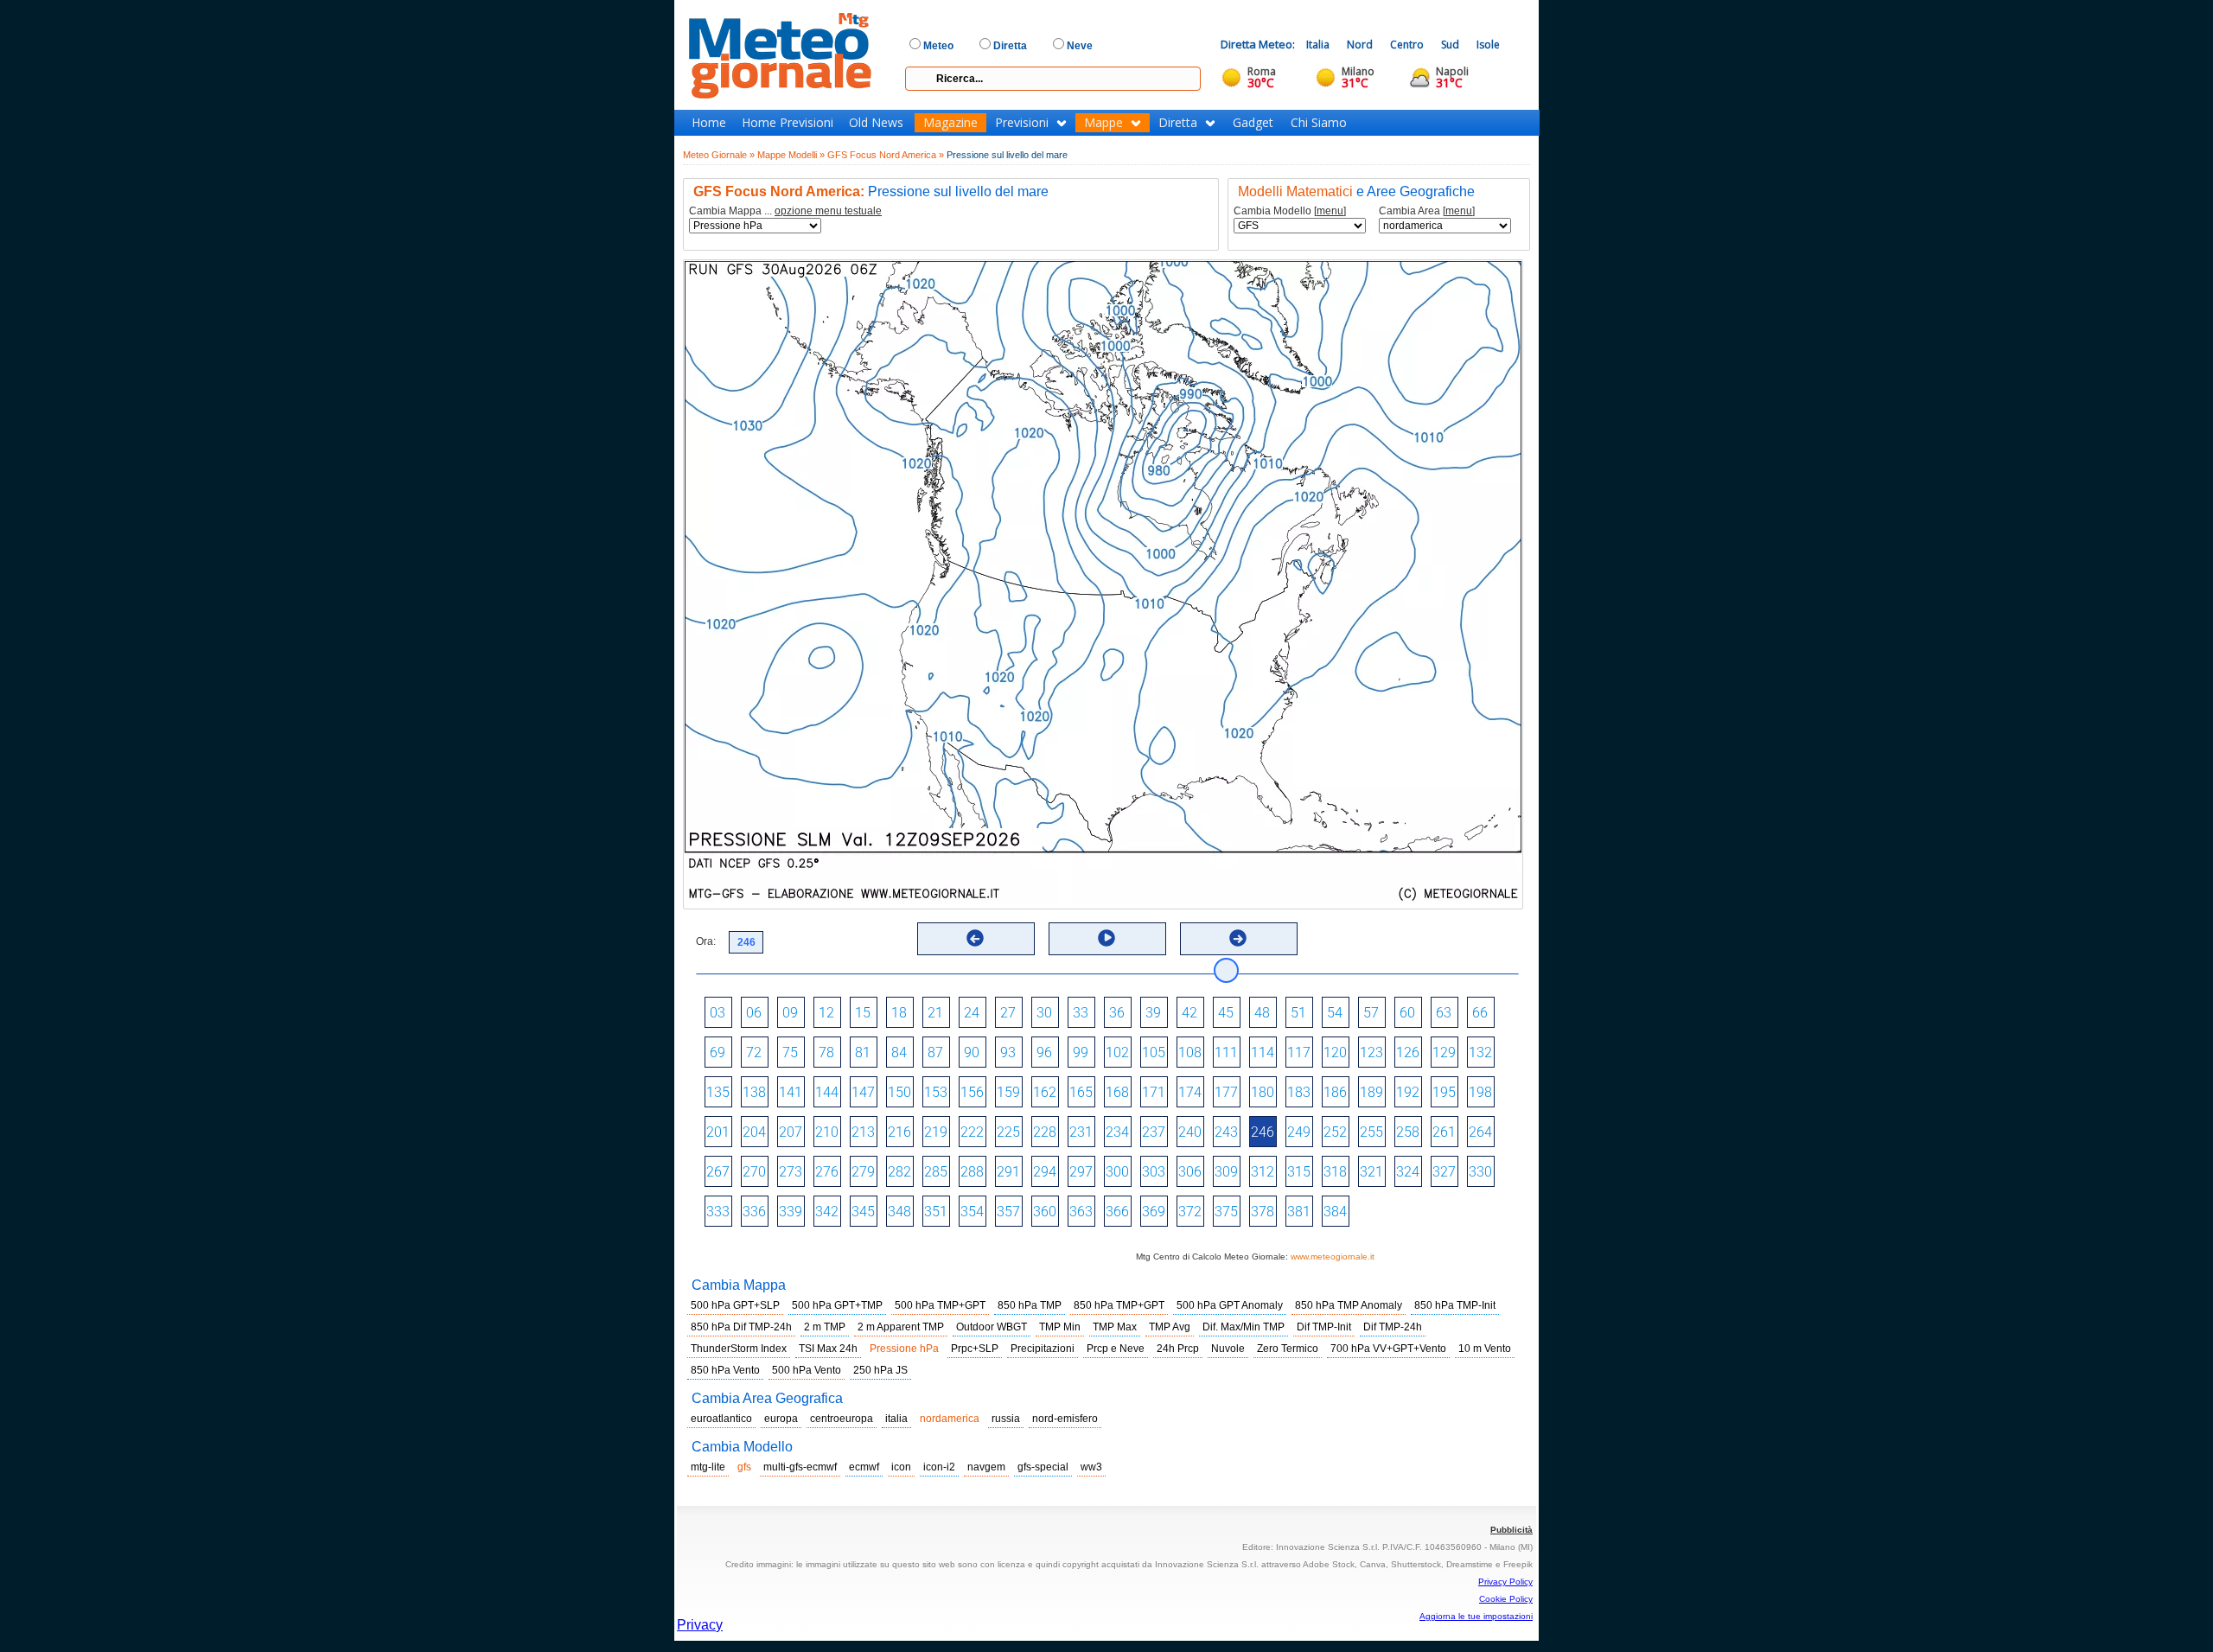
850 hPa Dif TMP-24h (741, 1327)
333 (718, 1212)
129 (1444, 1052)
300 (1117, 1172)
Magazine (950, 123)
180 (1263, 1092)
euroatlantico (721, 1419)
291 (1008, 1172)
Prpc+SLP (975, 1349)
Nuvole (1228, 1349)
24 (972, 1013)
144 (827, 1092)
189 (1371, 1092)
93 (1008, 1052)
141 (791, 1092)
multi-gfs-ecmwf (800, 1467)
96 (1044, 1052)
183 (1299, 1092)
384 (1335, 1212)
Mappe (1103, 123)
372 (1190, 1212)
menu (1330, 211)
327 (1444, 1172)
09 (790, 1013)
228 (1045, 1132)
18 (899, 1013)
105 (1154, 1052)
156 (972, 1092)
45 (1226, 1013)
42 (1189, 1013)
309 (1226, 1172)
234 (1117, 1132)
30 (1044, 1013)
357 (1008, 1212)
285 (936, 1172)
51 (1298, 1013)
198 (1480, 1092)
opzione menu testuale (828, 211)
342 (827, 1212)
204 (754, 1132)
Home (709, 123)
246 (1263, 1132)
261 (1444, 1132)
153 (936, 1092)
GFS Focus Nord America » (886, 155)
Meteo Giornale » (719, 155)
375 (1226, 1212)
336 (754, 1212)
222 (972, 1132)
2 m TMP (825, 1327)
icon (901, 1467)
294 (1045, 1172)
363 (1081, 1212)
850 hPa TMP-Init (1455, 1305)
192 (1408, 1092)
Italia (1318, 45)
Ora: (706, 941)
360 (1045, 1212)
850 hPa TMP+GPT (1119, 1305)
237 (1154, 1132)
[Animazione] (1106, 938)
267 (718, 1172)
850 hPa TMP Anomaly (1349, 1305)
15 (863, 1013)
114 (1263, 1052)
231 (1081, 1132)
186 (1335, 1092)
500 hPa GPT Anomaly (1230, 1305)
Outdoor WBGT (992, 1327)
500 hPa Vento (807, 1370)
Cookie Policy (1506, 1599)
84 (899, 1052)
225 (1008, 1132)
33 (1081, 1013)
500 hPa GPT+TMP (837, 1305)
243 (1226, 1132)
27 (1008, 1013)
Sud (1450, 45)
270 (754, 1172)
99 (1081, 1052)
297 (1081, 1172)
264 (1480, 1132)
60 (1407, 1013)
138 (754, 1092)
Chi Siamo (1319, 123)
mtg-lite (708, 1467)
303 (1154, 1172)
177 (1226, 1092)
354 (972, 1212)
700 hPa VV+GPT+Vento (1388, 1349)
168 (1117, 1092)
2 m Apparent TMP (901, 1327)
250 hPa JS (880, 1370)
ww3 (1091, 1467)
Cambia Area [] (1427, 211)
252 (1335, 1132)
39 (1153, 1013)
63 (1444, 1013)
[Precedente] (975, 938)
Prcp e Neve (1116, 1349)
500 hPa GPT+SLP (735, 1305)
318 (1335, 1172)
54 (1335, 1013)
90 (972, 1052)
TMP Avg (1170, 1327)
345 (863, 1212)
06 (754, 1013)
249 (1299, 1132)
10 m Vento (1485, 1349)
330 (1480, 1172)
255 (1371, 1132)
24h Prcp (1178, 1349)
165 (1081, 1092)
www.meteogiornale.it (1333, 1257)
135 (718, 1092)
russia (1006, 1419)
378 (1263, 1212)
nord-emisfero (1065, 1419)
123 (1371, 1052)
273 (791, 1172)
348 (899, 1212)
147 (863, 1092)
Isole (1488, 45)
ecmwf (864, 1467)
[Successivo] (1238, 938)
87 (935, 1052)
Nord (1360, 45)
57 (1371, 1013)
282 (899, 1172)
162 (1045, 1092)
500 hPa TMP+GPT (940, 1305)
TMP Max (1115, 1327)
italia (896, 1419)
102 (1117, 1052)
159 (1008, 1092)
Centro (1407, 45)
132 (1480, 1052)
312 (1263, 1172)
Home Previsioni (788, 123)
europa (781, 1419)
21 (935, 1013)
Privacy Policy (1505, 1582)
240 (1190, 1132)
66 (1480, 1013)
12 (826, 1013)
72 (754, 1052)
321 (1371, 1172)
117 (1299, 1052)
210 (827, 1132)
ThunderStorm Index (739, 1349)
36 (1117, 1013)
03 (717, 1013)
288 (972, 1172)
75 (790, 1052)
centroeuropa (842, 1419)
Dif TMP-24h (1393, 1327)
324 (1408, 1172)
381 (1299, 1212)
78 (826, 1052)
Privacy (700, 1625)
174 (1190, 1092)
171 (1154, 1092)
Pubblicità (1511, 1530)
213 (863, 1132)
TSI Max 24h (828, 1349)
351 (936, 1212)
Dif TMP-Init (1324, 1327)
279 (863, 1172)
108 (1190, 1052)
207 (791, 1132)
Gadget (1253, 123)
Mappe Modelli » (791, 155)
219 (936, 1132)
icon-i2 (939, 1467)
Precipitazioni (1043, 1349)
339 (791, 1212)
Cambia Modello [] (1290, 211)
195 (1444, 1092)
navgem (986, 1467)
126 (1408, 1052)
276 (827, 1172)
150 (899, 1092)
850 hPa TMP (1030, 1305)
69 (717, 1052)
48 (1262, 1013)
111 (1226, 1052)
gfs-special (1043, 1467)
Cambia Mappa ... (785, 211)
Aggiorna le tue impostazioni (1476, 1616)
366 (1117, 1212)
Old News (876, 123)
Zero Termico (1288, 1349)
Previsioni (1022, 123)
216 (899, 1132)
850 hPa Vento (725, 1370)
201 (718, 1132)
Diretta (1178, 123)
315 (1299, 1172)
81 (863, 1052)
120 (1335, 1052)
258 (1408, 1132)
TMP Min (1060, 1327)
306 (1190, 1172)
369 (1154, 1212)
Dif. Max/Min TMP (1244, 1327)
